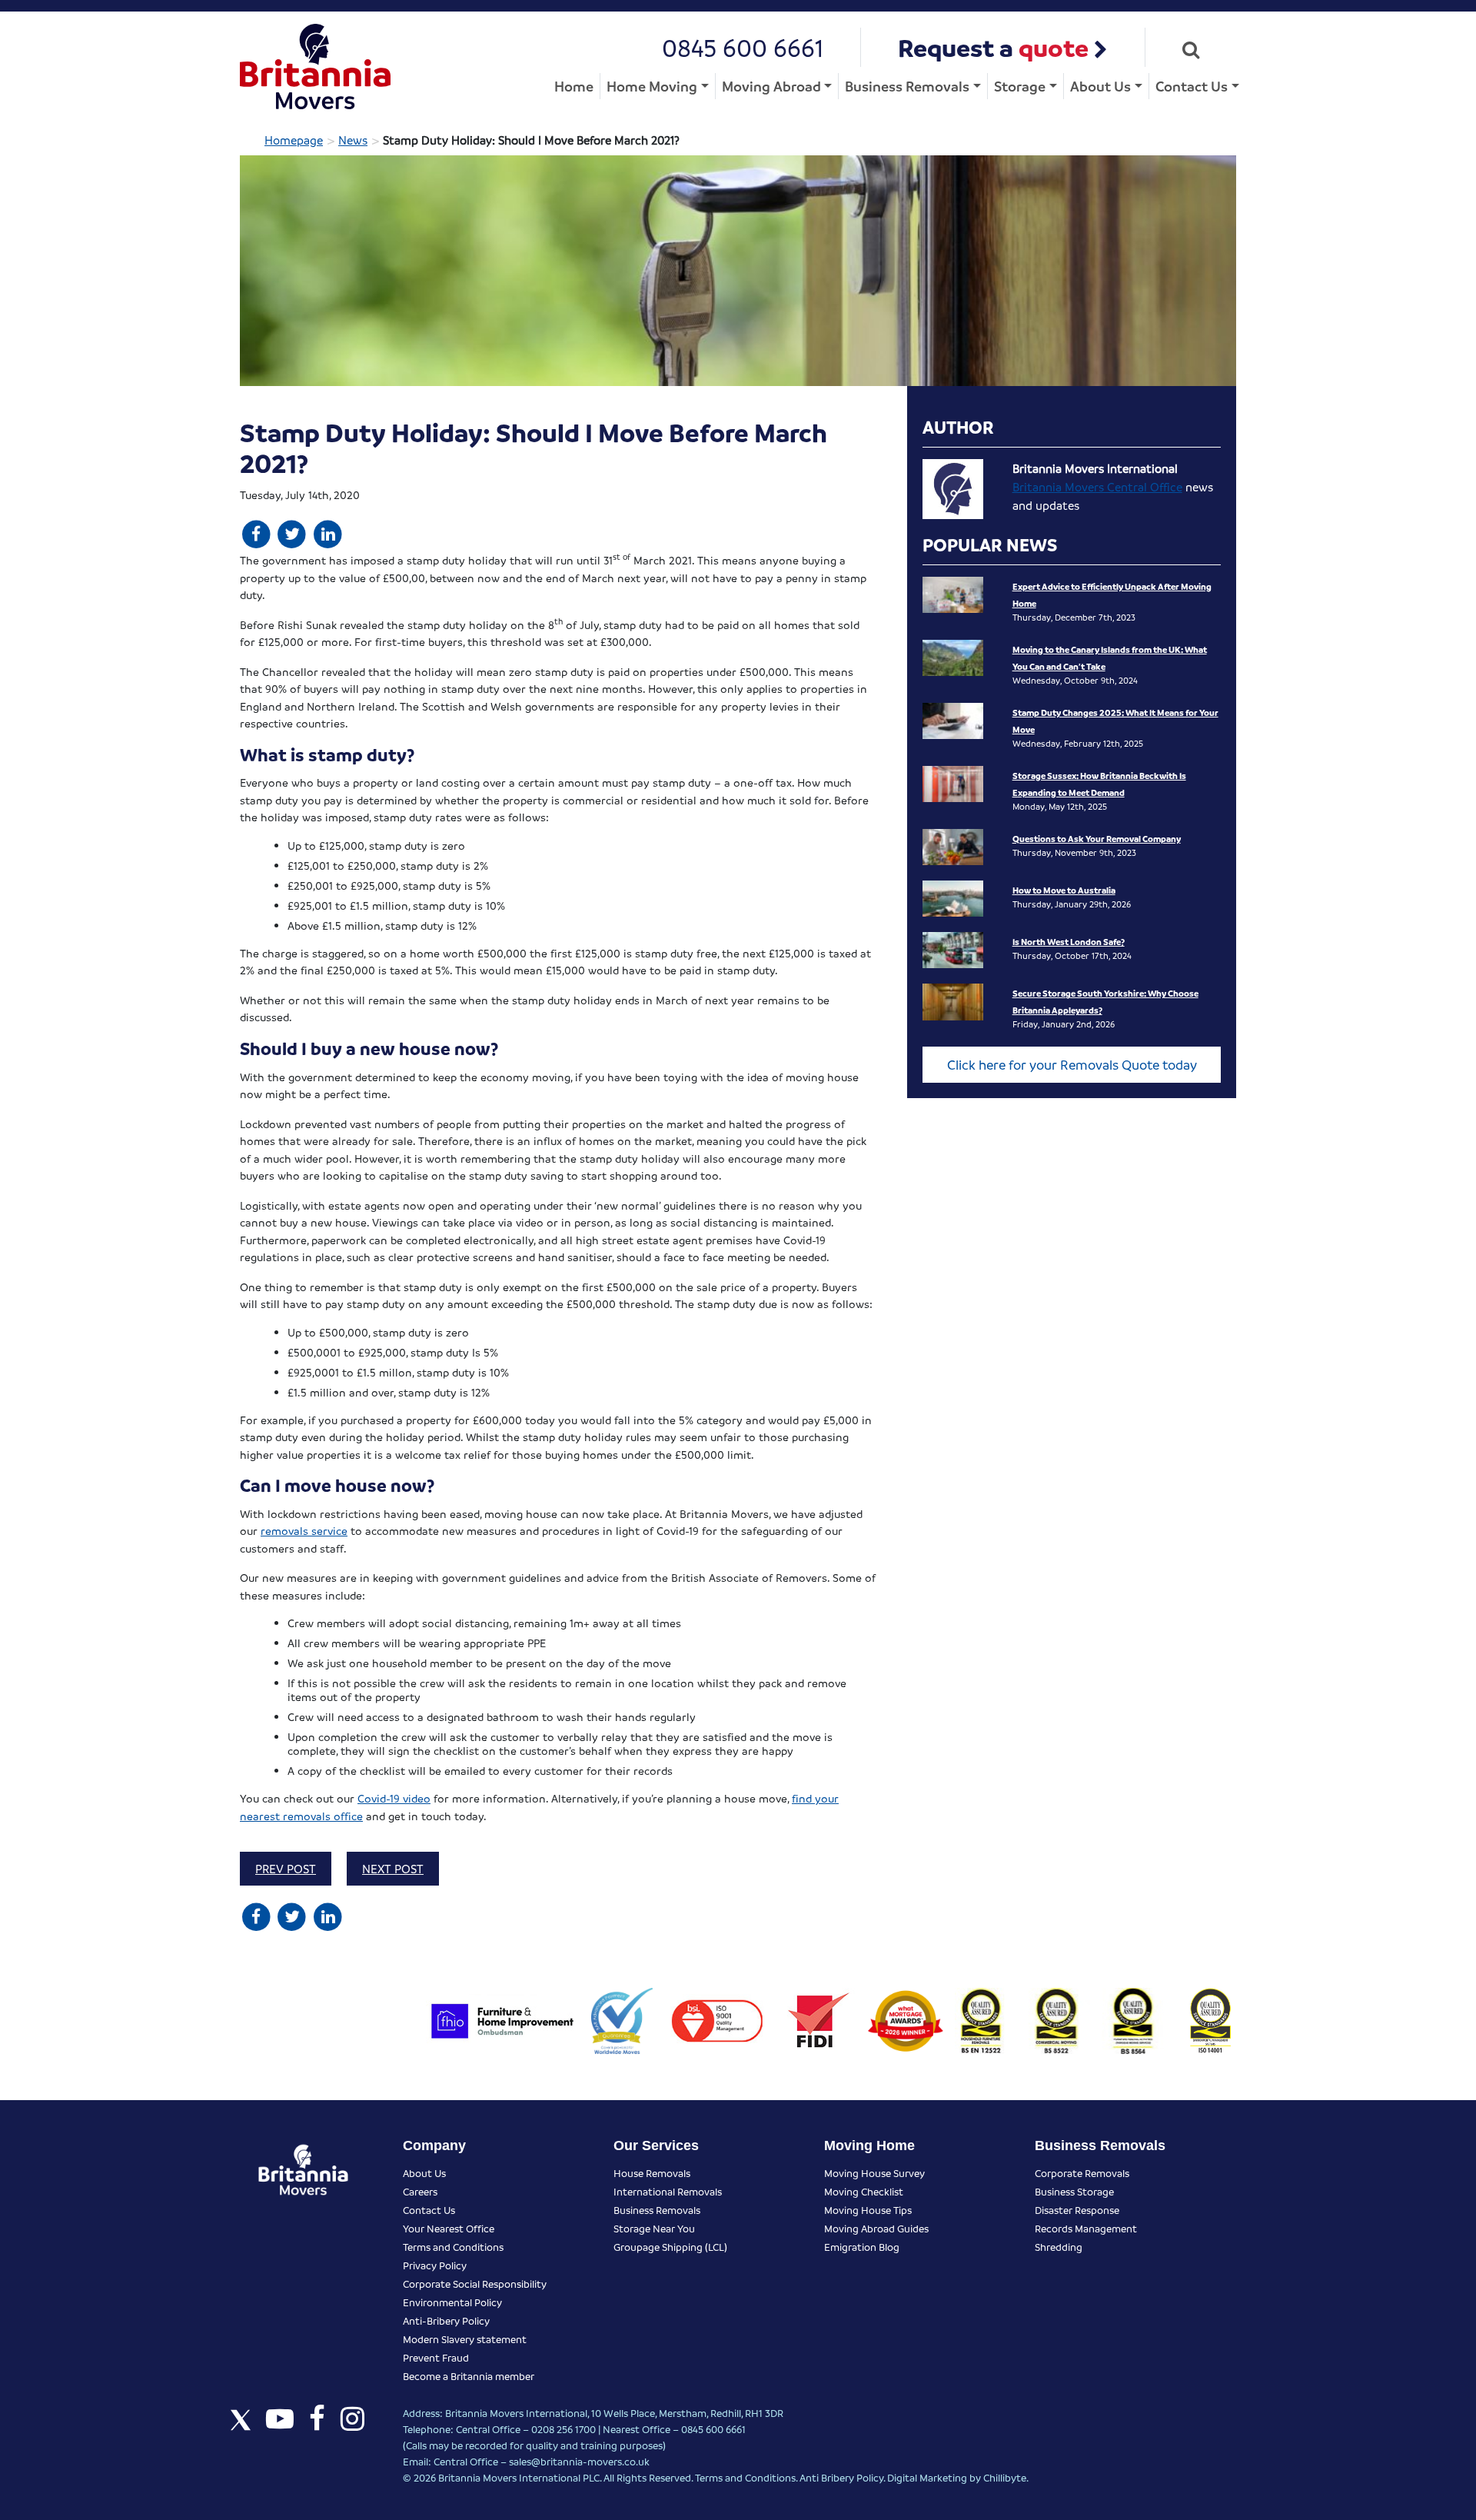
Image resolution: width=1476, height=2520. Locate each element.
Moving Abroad (771, 86)
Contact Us (1192, 86)
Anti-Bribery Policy (446, 2320)
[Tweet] (293, 533)
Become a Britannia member (469, 2376)
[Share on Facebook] (256, 533)
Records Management (1086, 2228)
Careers (420, 2191)
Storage (1020, 86)
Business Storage (1074, 2191)
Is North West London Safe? (1069, 942)
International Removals (668, 2191)
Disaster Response (1077, 2210)
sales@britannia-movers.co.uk (579, 2461)
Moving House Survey (874, 2173)
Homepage (294, 140)
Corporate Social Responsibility (475, 2284)
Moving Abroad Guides (876, 2228)
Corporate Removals (1082, 2173)
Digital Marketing (927, 2477)
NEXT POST (393, 1869)
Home (574, 86)
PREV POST (286, 1869)
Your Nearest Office (449, 2228)
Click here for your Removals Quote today (1072, 1065)
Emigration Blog (862, 2247)
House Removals (652, 2173)
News (353, 140)
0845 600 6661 (743, 47)
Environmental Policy (452, 2302)
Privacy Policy (435, 2265)
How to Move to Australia (1064, 890)
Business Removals (907, 86)
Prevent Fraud (436, 2357)
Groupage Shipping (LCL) (670, 2247)
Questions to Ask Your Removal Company (1097, 839)
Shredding (1059, 2247)
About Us (1100, 86)
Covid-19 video (394, 1798)
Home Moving (652, 86)
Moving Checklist (864, 2191)
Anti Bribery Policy (841, 2477)
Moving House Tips (868, 2210)
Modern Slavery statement (465, 2339)
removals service (304, 1530)
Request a (993, 47)
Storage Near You (654, 2228)
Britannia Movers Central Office (1097, 487)
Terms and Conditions (453, 2247)
